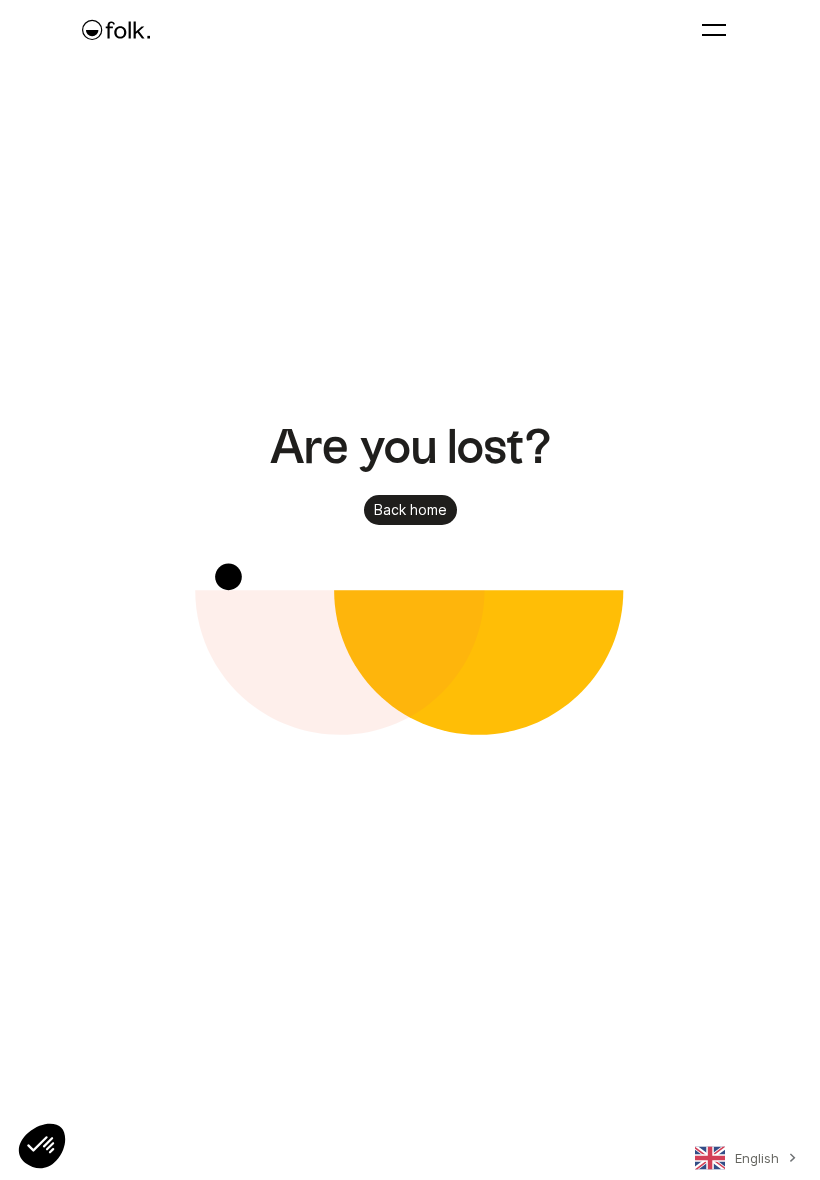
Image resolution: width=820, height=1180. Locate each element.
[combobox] (742, 1162)
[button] (42, 1146)
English (757, 1158)
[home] (116, 30)
